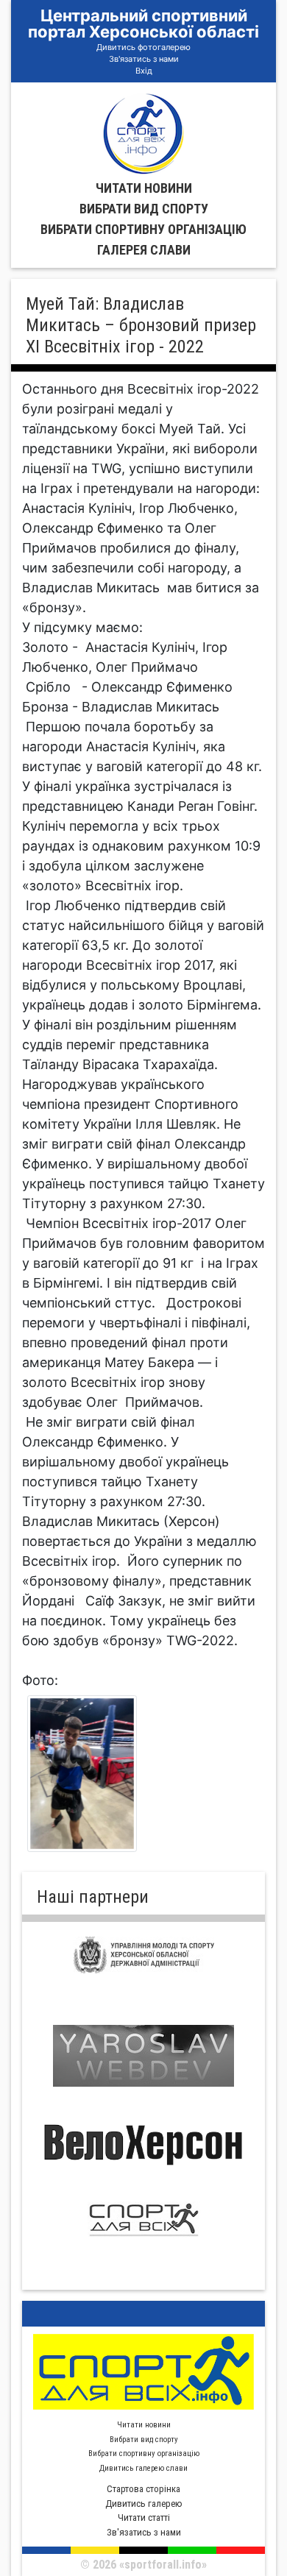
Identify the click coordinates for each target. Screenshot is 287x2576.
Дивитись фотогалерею (143, 47)
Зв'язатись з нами (144, 59)
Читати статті (144, 2518)
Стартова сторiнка (143, 2489)
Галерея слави (144, 250)
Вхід (144, 71)
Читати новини (144, 188)
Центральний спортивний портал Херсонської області (143, 24)
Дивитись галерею (144, 2504)
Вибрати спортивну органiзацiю (143, 229)
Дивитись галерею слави (143, 2468)
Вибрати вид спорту (144, 209)
